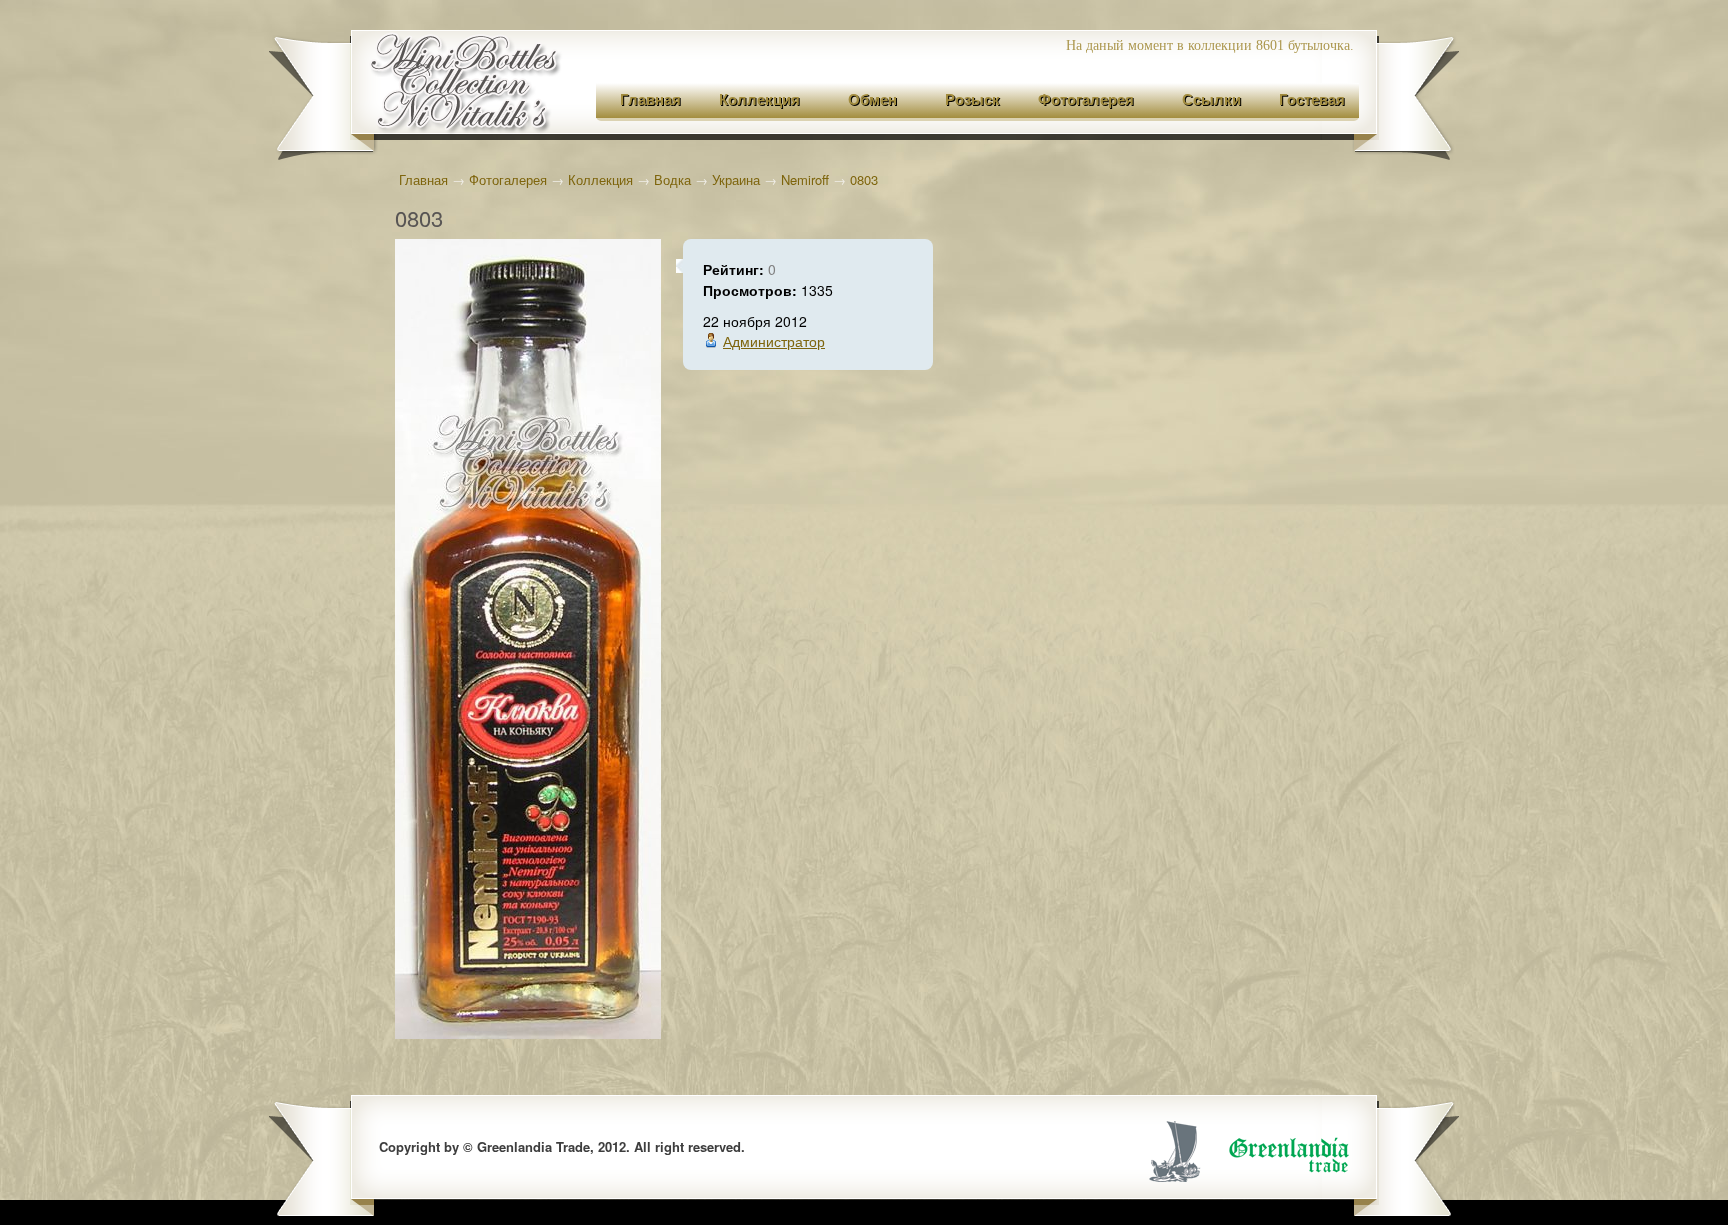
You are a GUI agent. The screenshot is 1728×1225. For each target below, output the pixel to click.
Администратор (774, 341)
